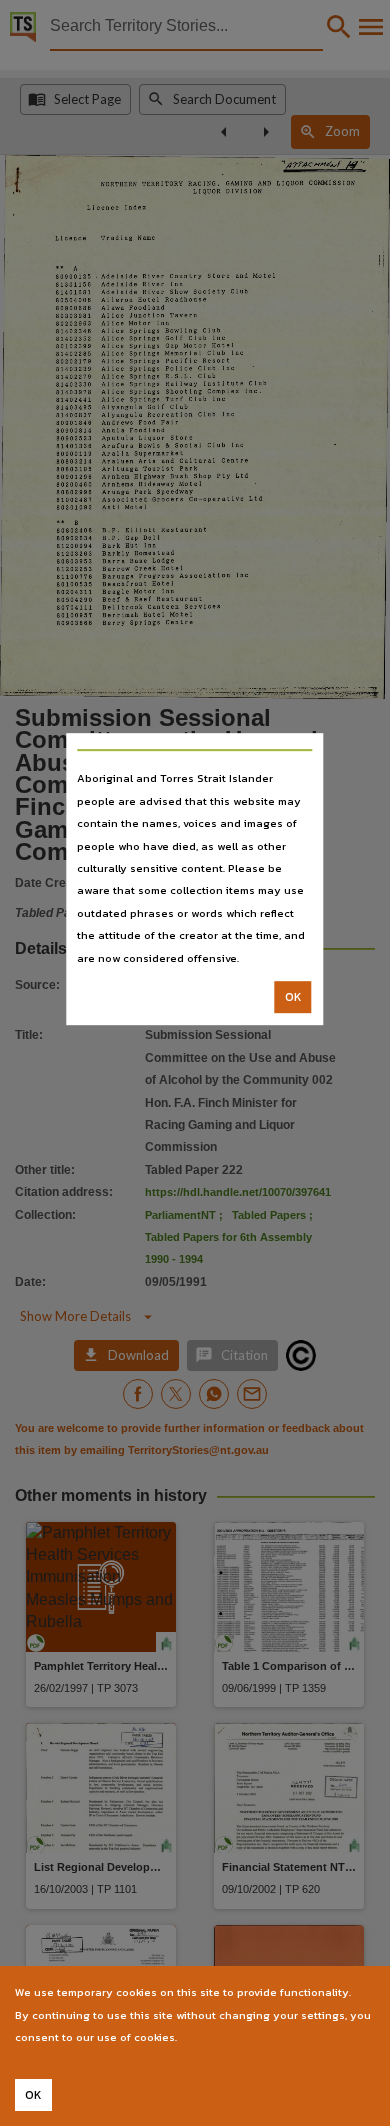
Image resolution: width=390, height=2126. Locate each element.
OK (293, 997)
